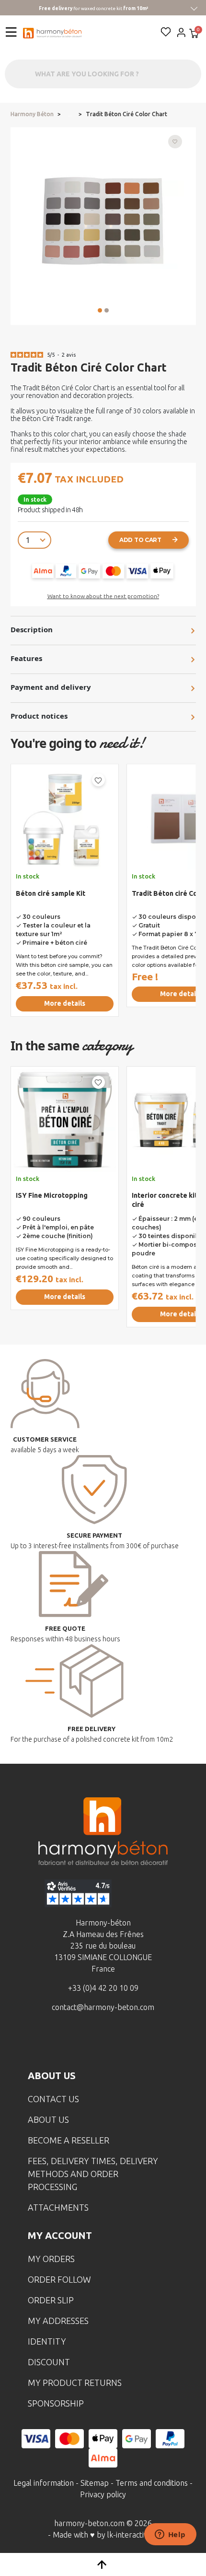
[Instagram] (88, 2042)
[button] (100, 310)
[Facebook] (58, 2042)
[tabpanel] (65, 894)
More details (65, 1003)
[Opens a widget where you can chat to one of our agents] (170, 2535)
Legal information (44, 2483)
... (70, 114)
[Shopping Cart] (194, 34)
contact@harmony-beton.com (103, 2007)
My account (60, 2235)
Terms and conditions (152, 2483)
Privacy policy (103, 2494)
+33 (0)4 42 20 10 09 (103, 1988)
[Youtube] (118, 2042)
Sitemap (95, 2483)
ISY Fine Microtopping (52, 1195)
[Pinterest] (148, 2042)
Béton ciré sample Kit (51, 893)
